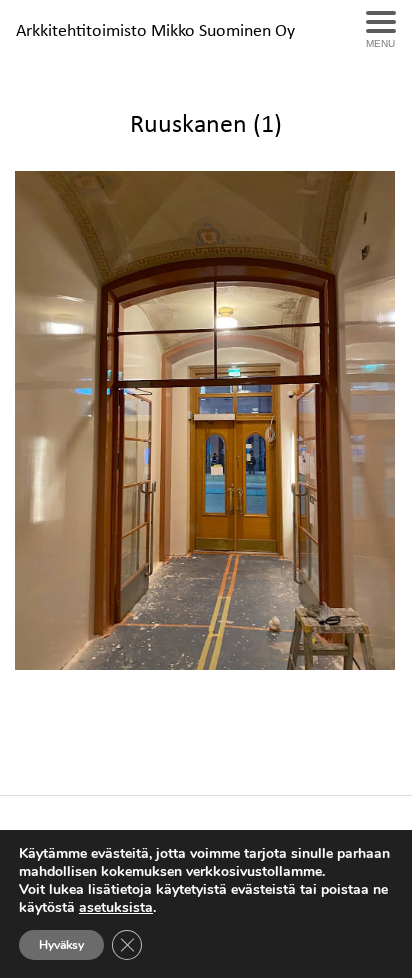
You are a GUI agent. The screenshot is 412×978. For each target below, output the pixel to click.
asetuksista (116, 908)
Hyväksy (61, 945)
